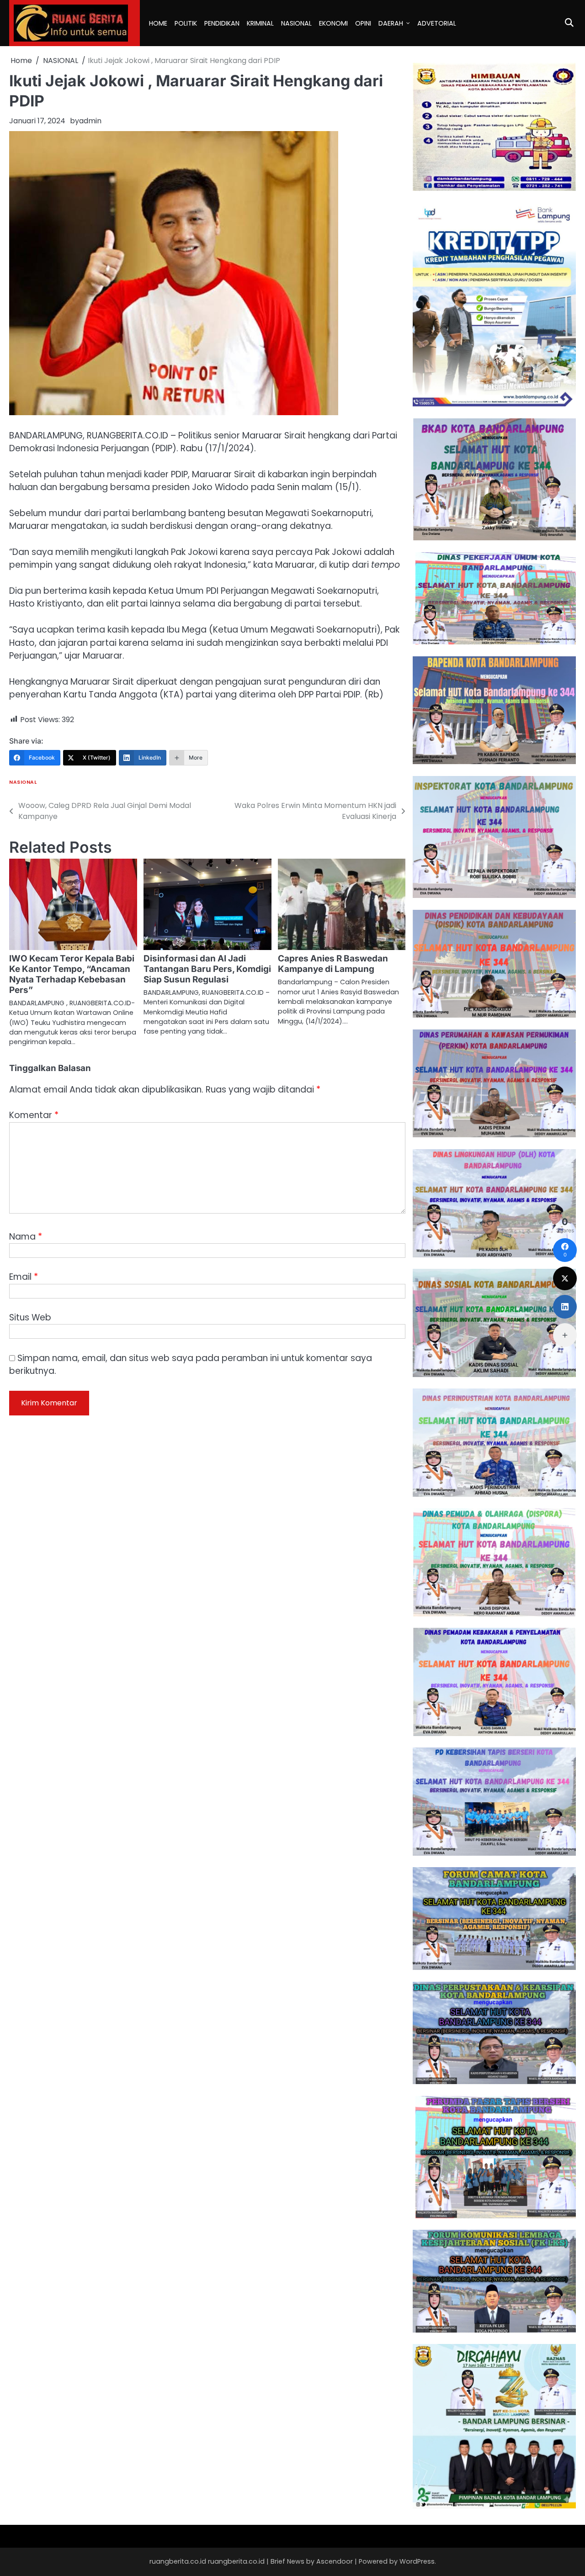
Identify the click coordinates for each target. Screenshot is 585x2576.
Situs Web (30, 1317)
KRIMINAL (260, 23)
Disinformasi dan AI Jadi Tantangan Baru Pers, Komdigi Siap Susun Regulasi (207, 969)
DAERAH (391, 23)
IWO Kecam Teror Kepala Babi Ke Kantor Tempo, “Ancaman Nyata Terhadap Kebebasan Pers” (72, 974)
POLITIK (186, 23)
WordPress (417, 2561)
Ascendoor (335, 2561)
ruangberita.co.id (236, 2561)
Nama (26, 1237)
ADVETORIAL (437, 23)
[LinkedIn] (565, 1307)
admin (90, 121)
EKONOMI (333, 23)
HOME (158, 23)
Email (24, 1277)
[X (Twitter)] (565, 1278)
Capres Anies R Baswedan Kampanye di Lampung (333, 964)
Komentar (34, 1115)
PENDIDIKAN (222, 23)
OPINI (363, 23)
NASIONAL (296, 23)
